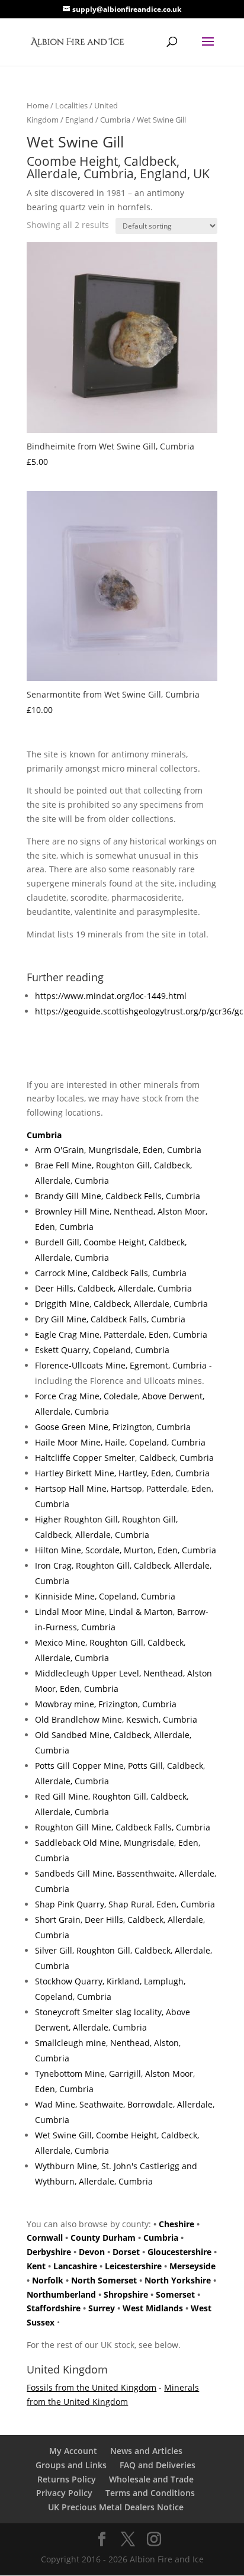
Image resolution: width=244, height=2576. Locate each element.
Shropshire (126, 2294)
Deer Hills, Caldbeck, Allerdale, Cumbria (113, 1288)
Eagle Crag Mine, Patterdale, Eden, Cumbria (121, 1334)
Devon (92, 2252)
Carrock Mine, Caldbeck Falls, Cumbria (111, 1273)
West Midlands (153, 2308)
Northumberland (61, 2294)
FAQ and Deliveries (158, 2465)
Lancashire (75, 2266)
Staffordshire (54, 2308)
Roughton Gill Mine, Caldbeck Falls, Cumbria (123, 1827)
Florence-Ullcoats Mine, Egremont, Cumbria (121, 1365)
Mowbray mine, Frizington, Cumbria (106, 1704)
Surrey (102, 2308)
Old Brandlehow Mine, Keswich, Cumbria (116, 1719)
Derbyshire (49, 2252)
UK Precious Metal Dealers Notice (116, 2507)
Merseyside (192, 2266)
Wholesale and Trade (151, 2479)
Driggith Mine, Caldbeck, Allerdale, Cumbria (121, 1304)
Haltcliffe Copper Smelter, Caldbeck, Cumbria (124, 1458)
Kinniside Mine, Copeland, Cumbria (105, 1596)
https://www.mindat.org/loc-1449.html (111, 996)
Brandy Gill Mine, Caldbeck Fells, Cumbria (118, 1196)
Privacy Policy (64, 2493)
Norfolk (48, 2280)
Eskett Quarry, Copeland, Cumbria (102, 1350)
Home (38, 105)
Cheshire (176, 2224)
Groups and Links (71, 2465)
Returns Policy (67, 2479)
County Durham (103, 2238)
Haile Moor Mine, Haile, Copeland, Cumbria (120, 1442)
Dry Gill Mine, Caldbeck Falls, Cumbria (110, 1319)
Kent (36, 2266)
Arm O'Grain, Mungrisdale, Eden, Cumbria (118, 1150)
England (79, 120)
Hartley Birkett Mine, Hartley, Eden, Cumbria (122, 1473)
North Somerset (104, 2280)
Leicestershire (133, 2266)
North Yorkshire (178, 2280)
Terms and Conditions (150, 2493)
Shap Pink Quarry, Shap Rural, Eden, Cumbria (125, 1904)
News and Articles (146, 2451)
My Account (73, 2451)
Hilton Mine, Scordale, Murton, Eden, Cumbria (126, 1550)
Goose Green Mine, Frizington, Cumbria (113, 1427)
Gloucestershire (179, 2252)
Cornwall (45, 2238)
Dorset (126, 2252)
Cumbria (115, 120)
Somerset (175, 2294)
